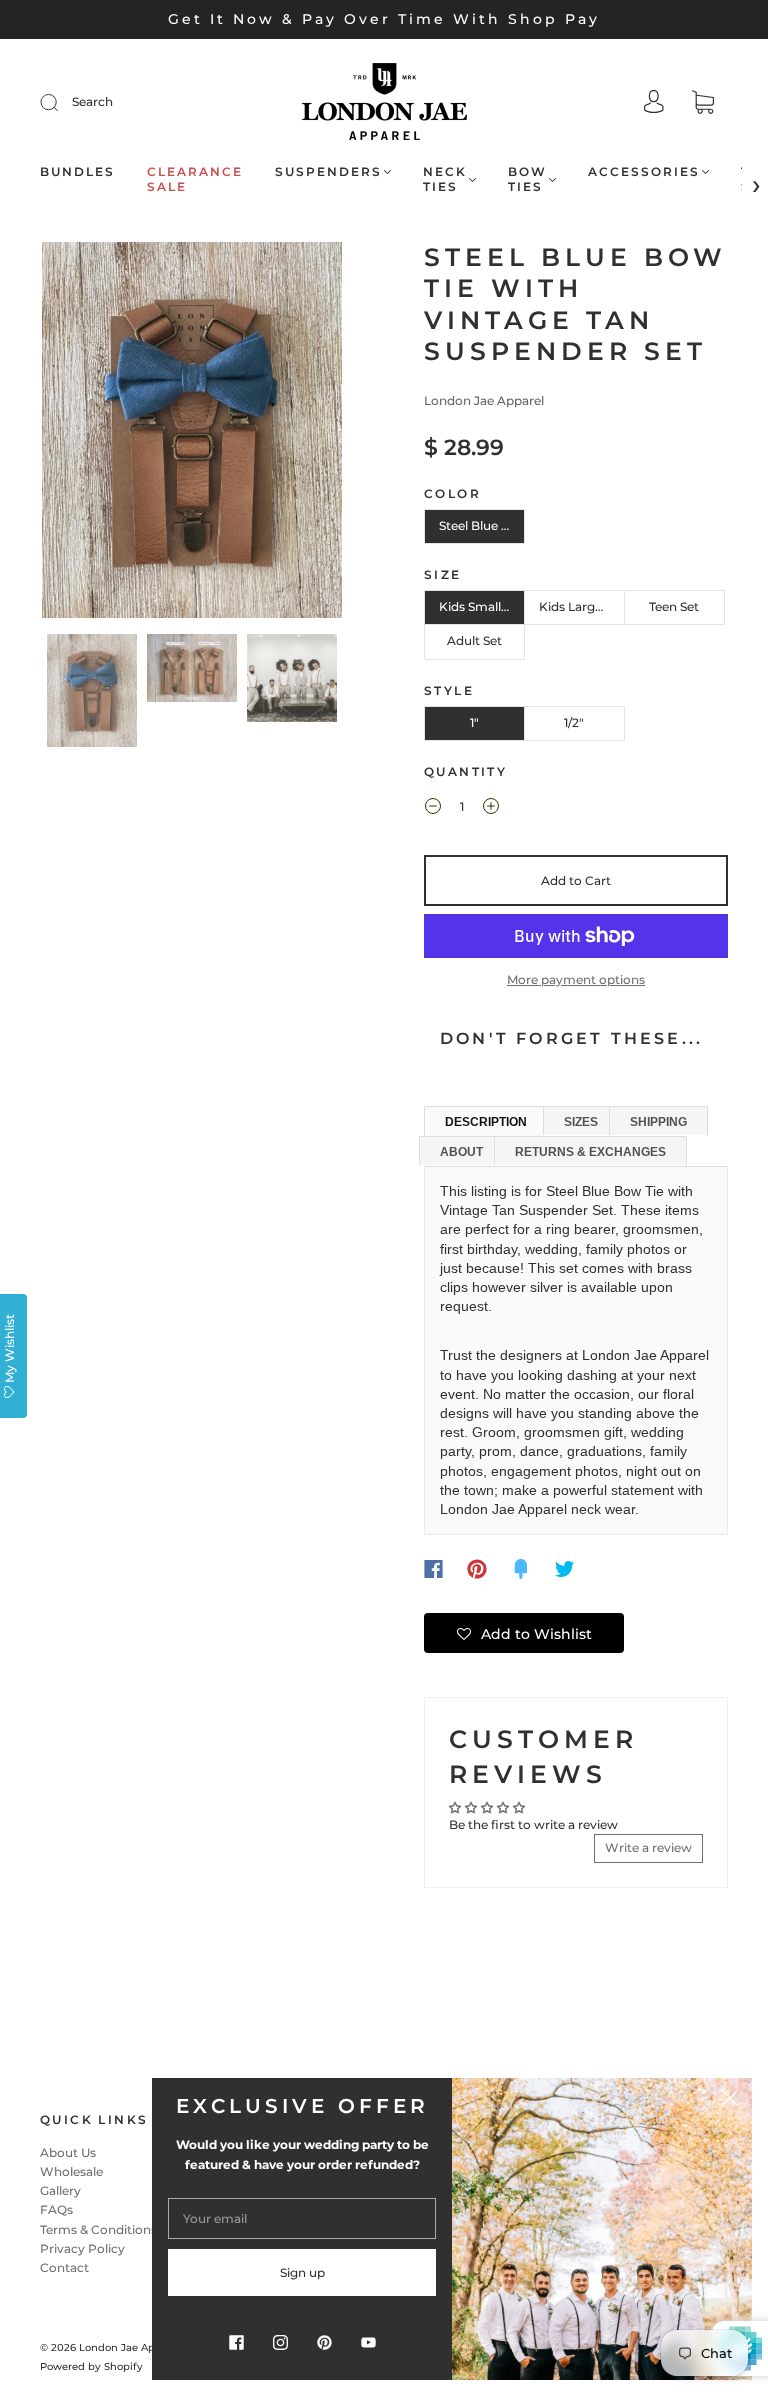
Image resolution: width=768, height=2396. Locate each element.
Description (486, 1122)
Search (92, 101)
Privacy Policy (82, 2248)
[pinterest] (324, 2342)
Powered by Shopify (91, 2366)
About (461, 1152)
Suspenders (328, 171)
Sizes (581, 1122)
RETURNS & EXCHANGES (590, 1152)
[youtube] (368, 2342)
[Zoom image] (192, 434)
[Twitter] (565, 1569)
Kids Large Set (581, 606)
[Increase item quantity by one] (491, 809)
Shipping (658, 1122)
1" (474, 722)
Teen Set (674, 606)
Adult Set (474, 640)
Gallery (60, 2190)
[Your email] (302, 2218)
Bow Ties (527, 179)
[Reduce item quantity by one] (433, 809)
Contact (64, 2267)
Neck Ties (445, 179)
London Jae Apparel (484, 400)
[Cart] (703, 104)
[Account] (654, 103)
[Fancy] (521, 1569)
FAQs (56, 2209)
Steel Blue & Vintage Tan (482, 525)
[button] (72, 434)
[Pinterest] (477, 1569)
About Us (68, 2152)
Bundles (77, 171)
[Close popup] (730, 2100)
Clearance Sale (195, 179)
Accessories (644, 171)
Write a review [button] (648, 1847)
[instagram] (280, 2342)
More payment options (576, 979)
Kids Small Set (481, 606)
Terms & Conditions (98, 2229)
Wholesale (71, 2171)
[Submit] (62, 102)
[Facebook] (433, 1569)
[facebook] (236, 2342)
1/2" (574, 722)
